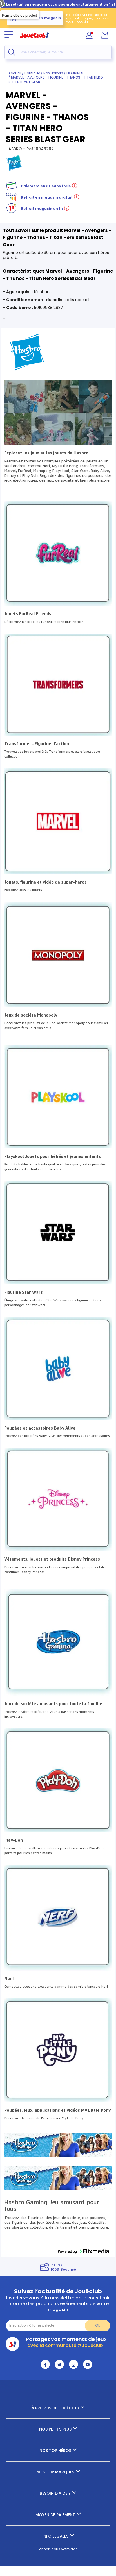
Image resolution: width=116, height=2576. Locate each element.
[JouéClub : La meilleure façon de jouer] (34, 41)
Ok (98, 2325)
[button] (83, 2251)
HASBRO (14, 149)
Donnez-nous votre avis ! (58, 2549)
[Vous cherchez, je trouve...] (12, 52)
